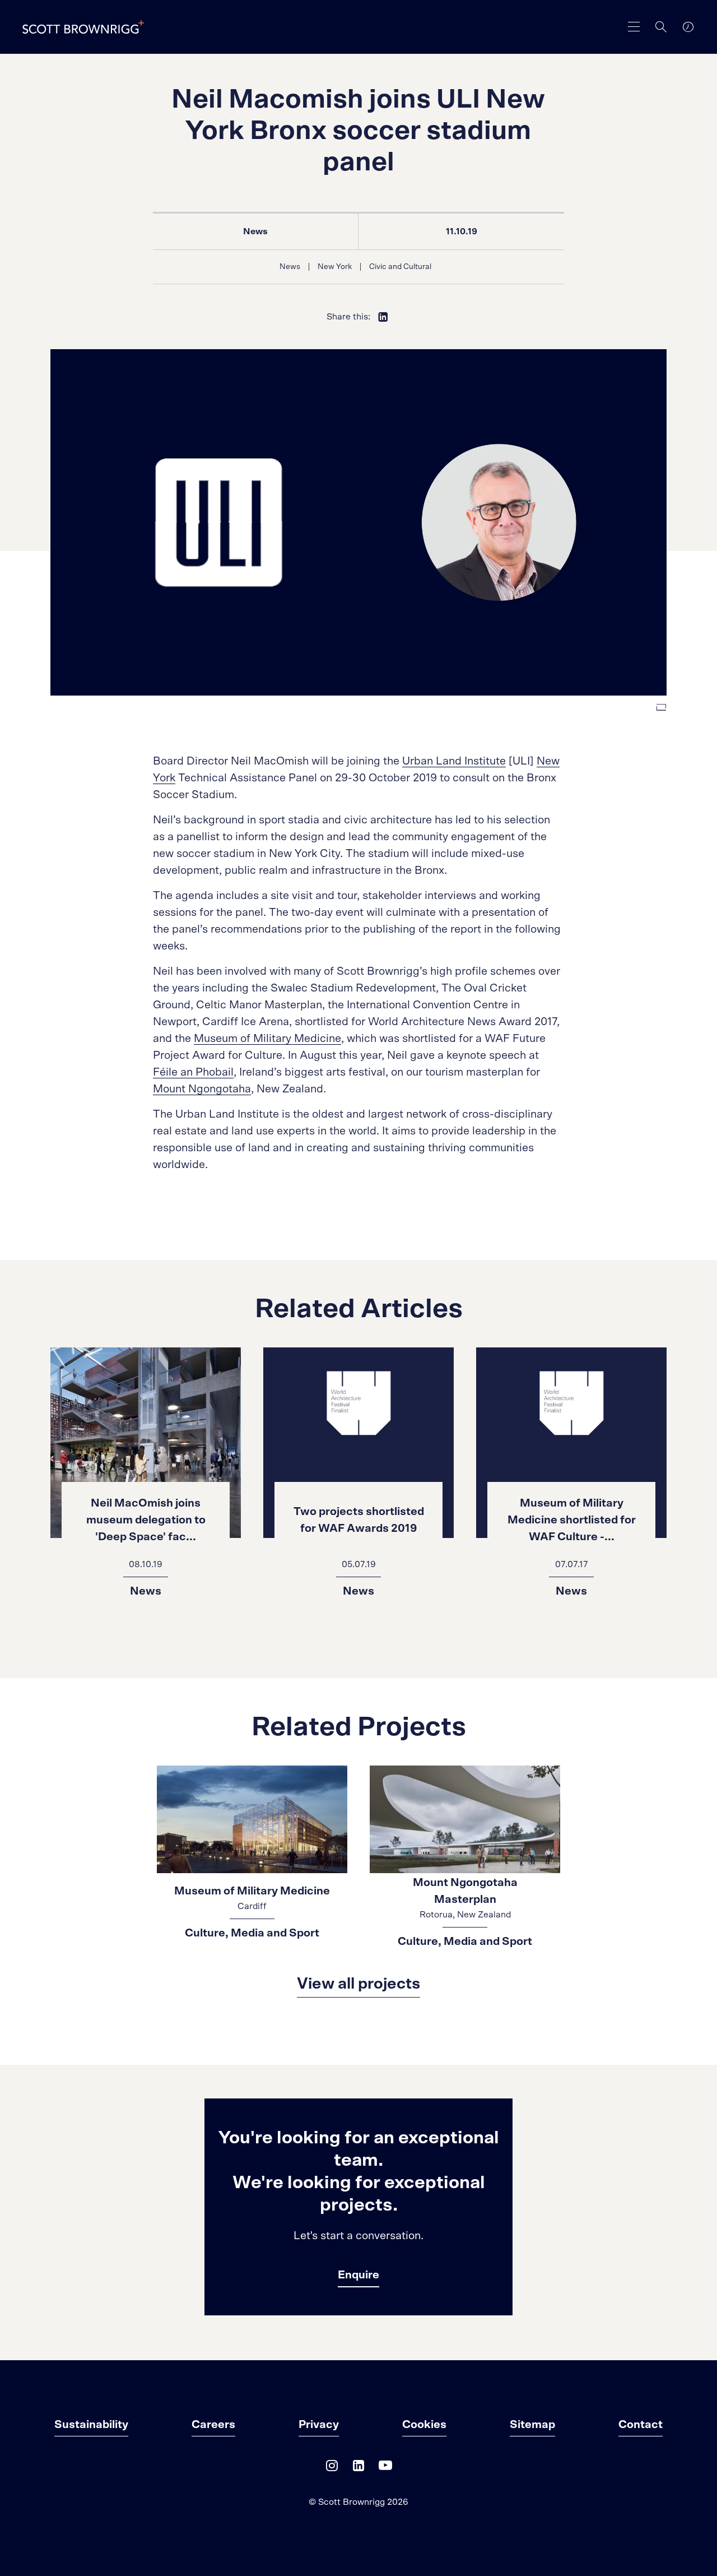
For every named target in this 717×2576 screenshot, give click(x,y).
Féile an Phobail (193, 1072)
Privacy (319, 2425)
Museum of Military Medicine (267, 1039)
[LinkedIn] (358, 2468)
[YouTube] (385, 2468)
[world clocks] (688, 27)
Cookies (424, 2425)
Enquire (358, 2275)
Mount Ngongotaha (202, 1089)
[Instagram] (332, 2468)
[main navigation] (634, 27)
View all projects (358, 1984)
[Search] (661, 27)
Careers (213, 2425)
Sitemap (532, 2425)
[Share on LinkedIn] (383, 317)
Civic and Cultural (400, 267)
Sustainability (91, 2425)
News (255, 231)
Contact (641, 2425)
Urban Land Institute (454, 761)
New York (335, 267)
